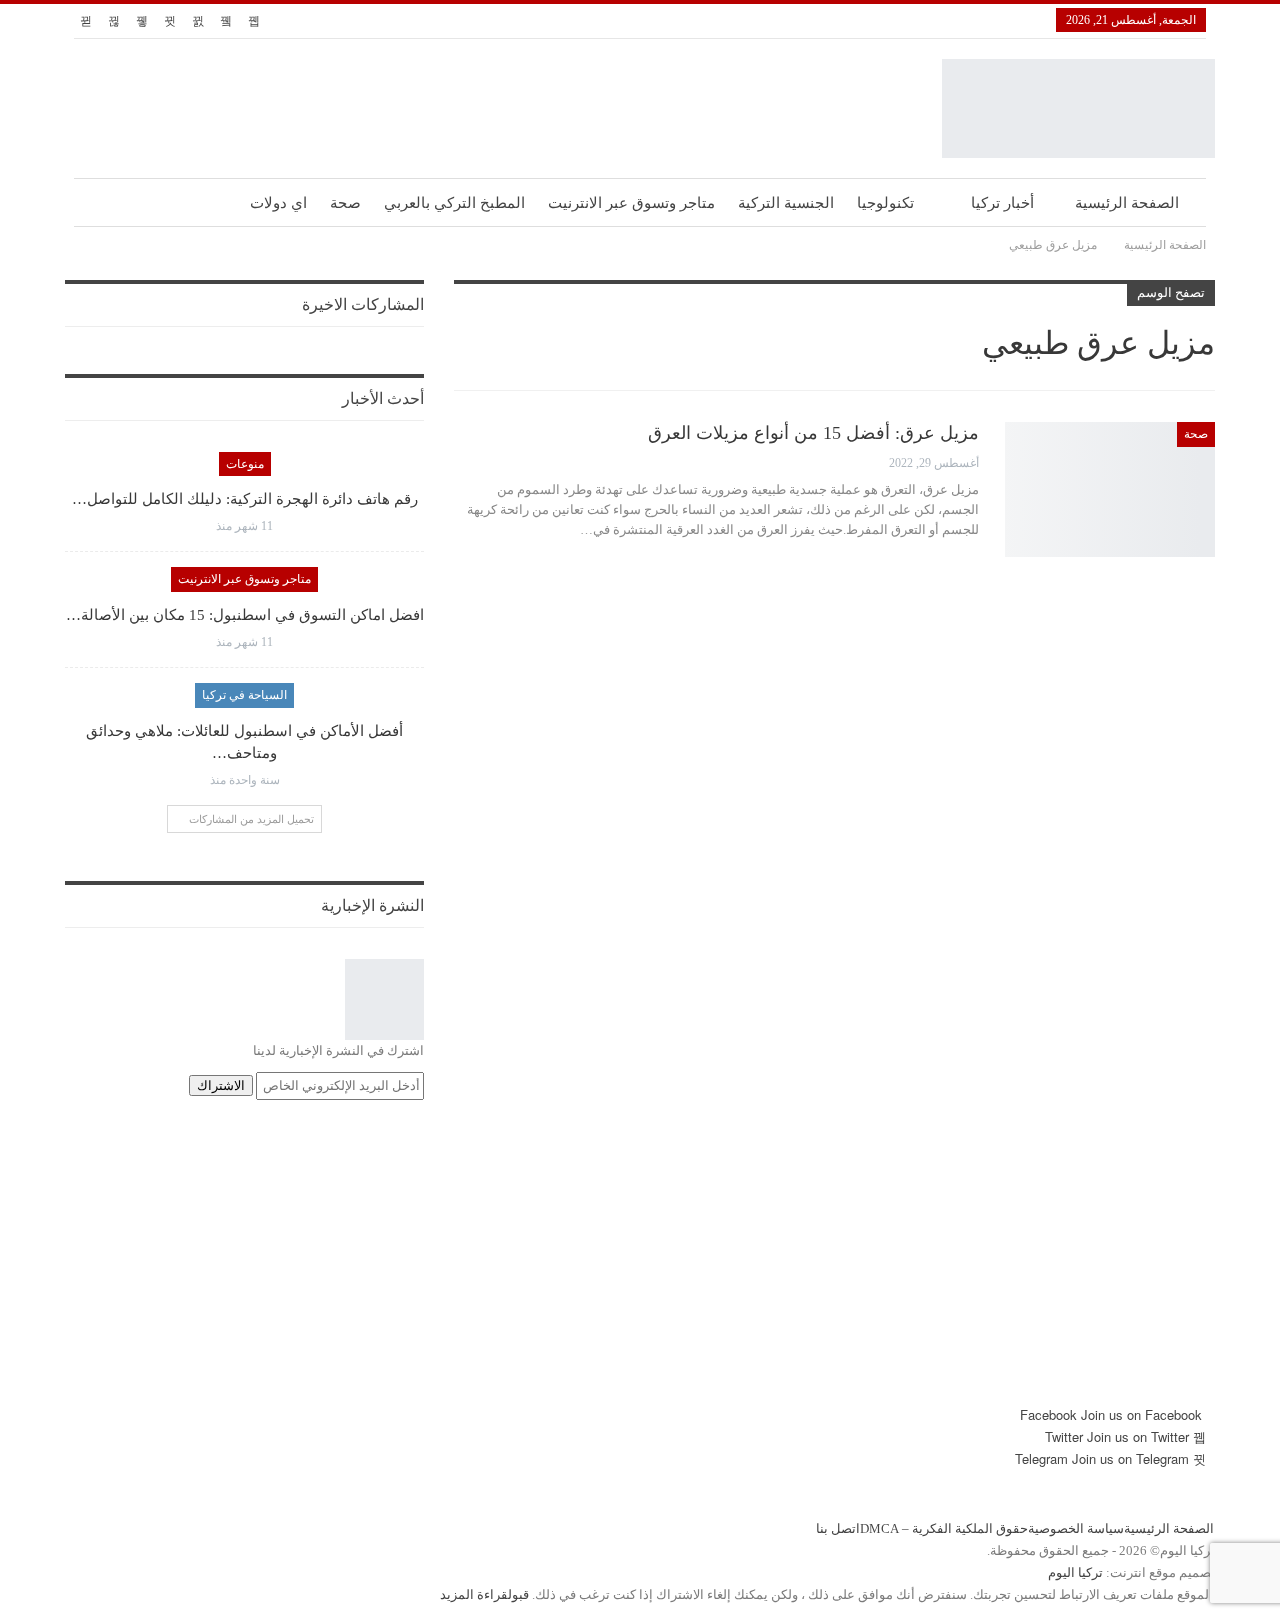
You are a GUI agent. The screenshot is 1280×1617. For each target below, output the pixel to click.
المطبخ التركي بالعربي (454, 203)
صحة (345, 203)
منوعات (245, 464)
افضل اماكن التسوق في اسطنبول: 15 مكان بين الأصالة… (245, 615)
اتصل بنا (838, 1528)
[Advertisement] (640, 1264)
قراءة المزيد (474, 1594)
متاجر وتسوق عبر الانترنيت (631, 203)
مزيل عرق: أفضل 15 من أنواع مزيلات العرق (813, 433)
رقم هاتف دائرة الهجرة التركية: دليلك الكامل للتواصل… (245, 499)
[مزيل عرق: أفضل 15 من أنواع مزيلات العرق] (1110, 489)
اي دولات (278, 203)
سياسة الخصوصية (1076, 1528)
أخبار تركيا (1002, 203)
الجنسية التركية (786, 203)
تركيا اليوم (1075, 1572)
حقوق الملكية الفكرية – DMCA (944, 1528)
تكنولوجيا (885, 203)
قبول (518, 1594)
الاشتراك (221, 1085)
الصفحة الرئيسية (1127, 203)
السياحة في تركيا (244, 695)
